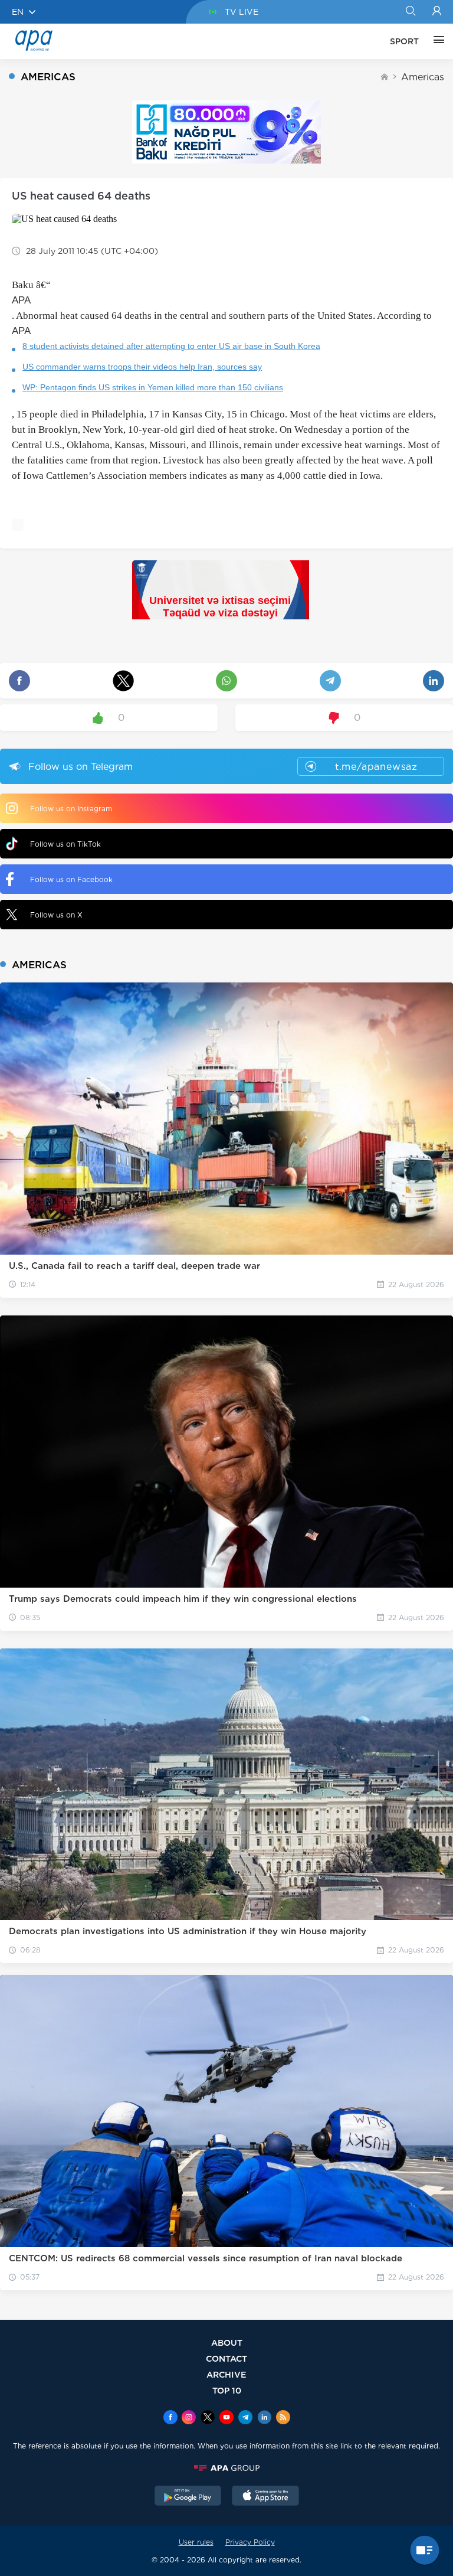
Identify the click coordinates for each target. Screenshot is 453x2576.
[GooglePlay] (188, 2497)
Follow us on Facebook (71, 879)
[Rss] (283, 2418)
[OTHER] (436, 41)
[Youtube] (226, 2418)
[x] (208, 2418)
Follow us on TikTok (65, 844)
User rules (196, 2542)
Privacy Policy (250, 2542)
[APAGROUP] (226, 2468)
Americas (423, 77)
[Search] (410, 12)
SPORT (404, 41)
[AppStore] (265, 2497)
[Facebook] (170, 2418)
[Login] (437, 12)
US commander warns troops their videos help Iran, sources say (142, 367)
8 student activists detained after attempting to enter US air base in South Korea (171, 346)
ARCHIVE (226, 2374)
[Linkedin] (264, 2418)
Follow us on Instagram (71, 809)
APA (21, 300)
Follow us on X (56, 915)
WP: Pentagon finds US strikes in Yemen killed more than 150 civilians (153, 387)
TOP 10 (227, 2390)
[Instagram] (189, 2418)
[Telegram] (245, 2418)
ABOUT (227, 2342)
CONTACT (226, 2358)
